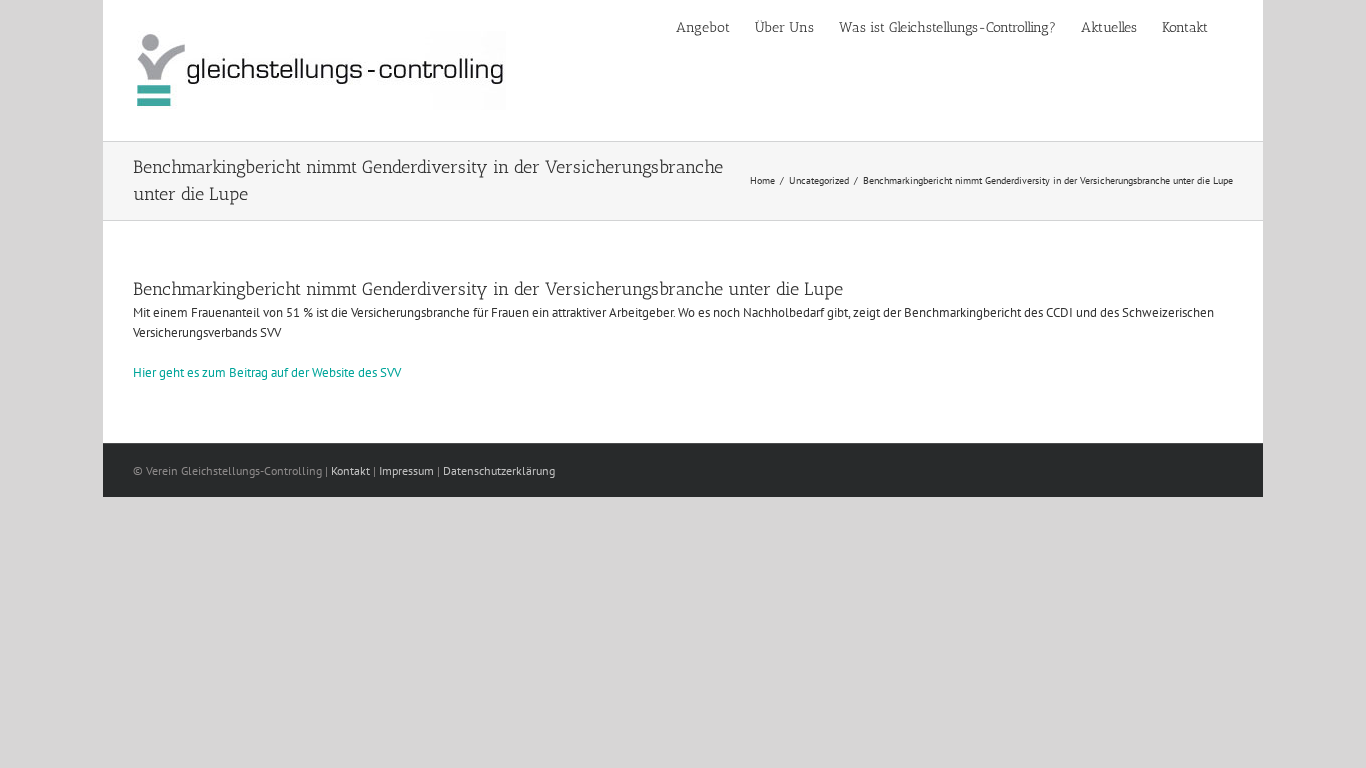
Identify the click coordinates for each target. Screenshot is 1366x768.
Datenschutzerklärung (499, 470)
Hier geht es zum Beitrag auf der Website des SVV (267, 372)
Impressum (406, 470)
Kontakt (350, 470)
